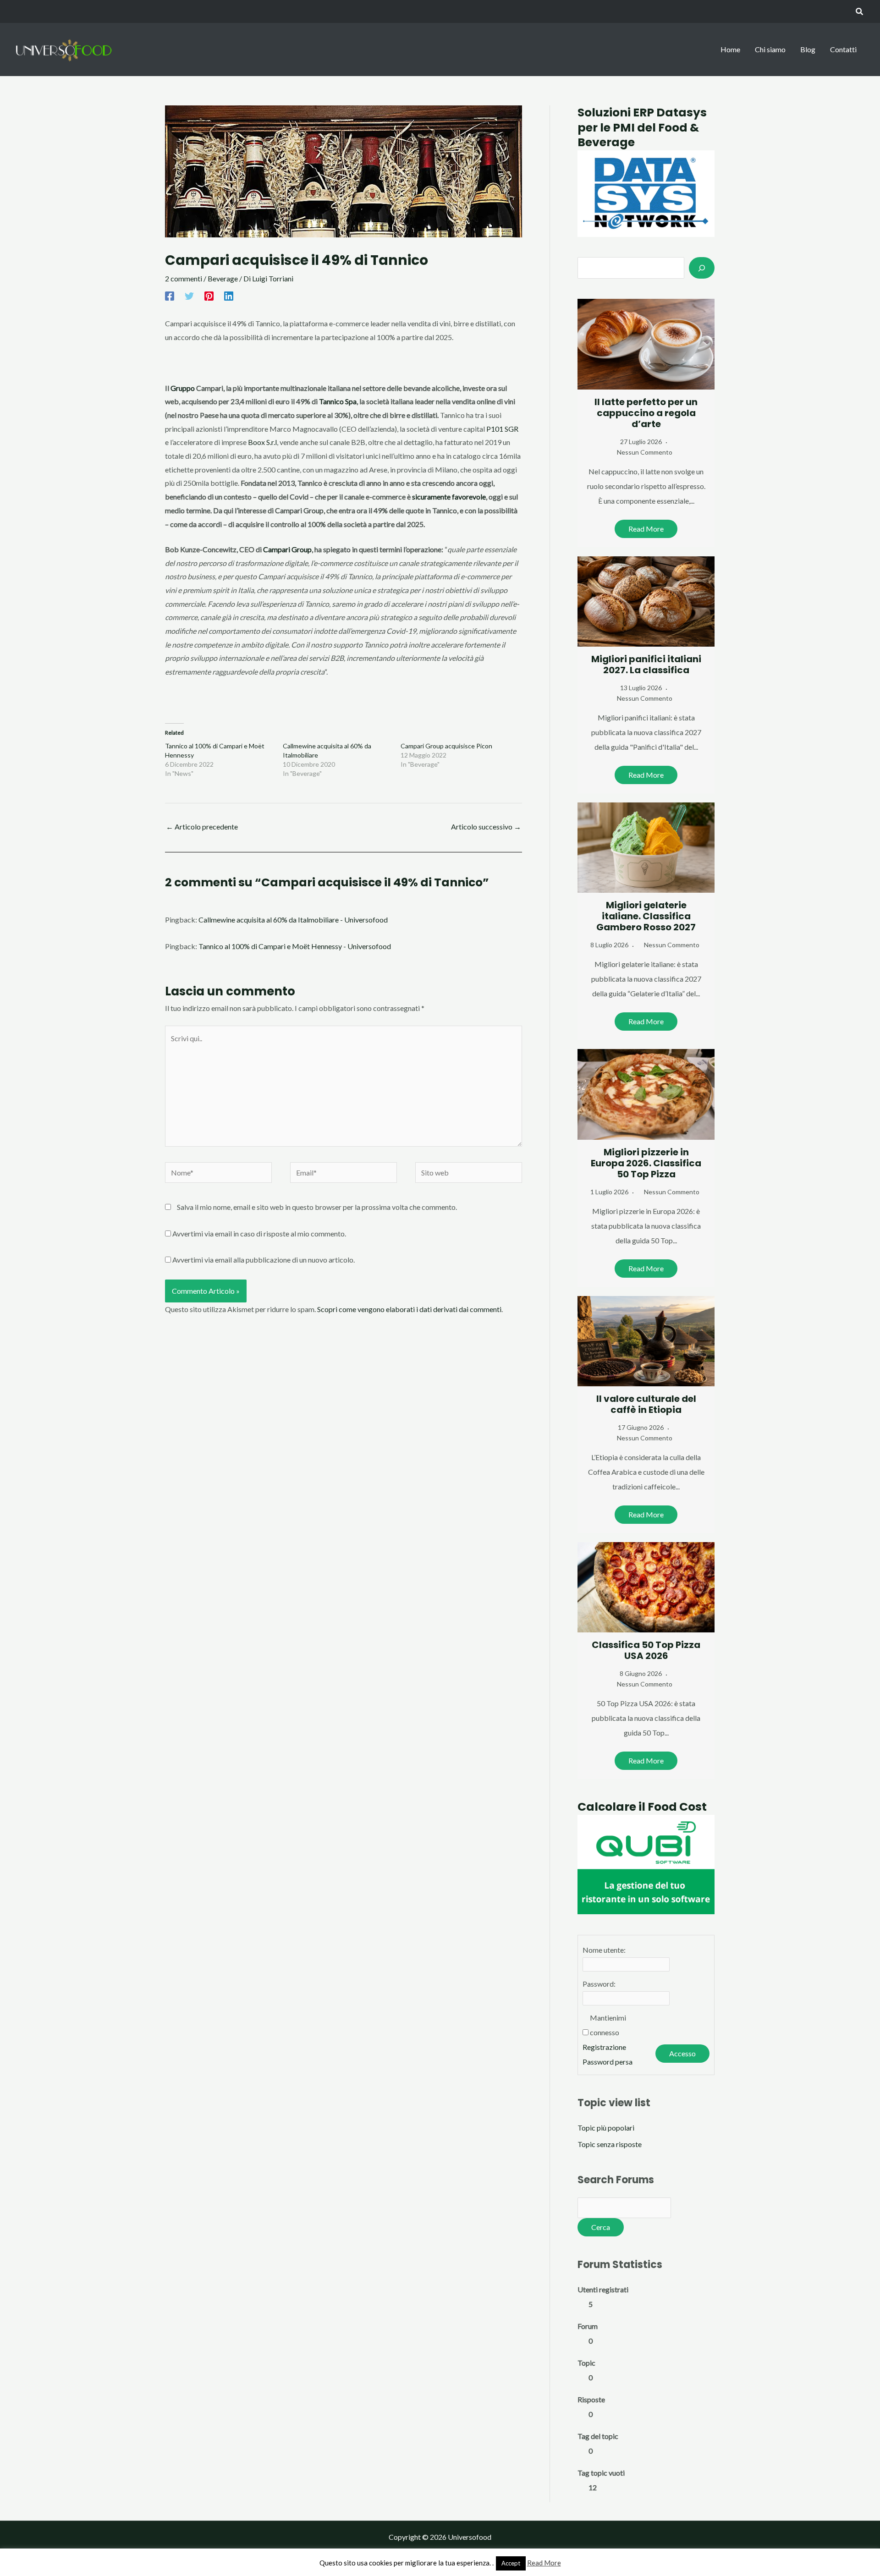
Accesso (682, 2053)
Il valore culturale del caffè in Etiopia (646, 1404)
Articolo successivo (486, 827)
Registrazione (604, 2047)
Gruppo (183, 388)
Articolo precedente (202, 827)
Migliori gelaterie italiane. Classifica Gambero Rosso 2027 (646, 916)
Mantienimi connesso (608, 2025)
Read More (646, 529)
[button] (860, 12)
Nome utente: (604, 1950)
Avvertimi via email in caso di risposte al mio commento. (259, 1233)
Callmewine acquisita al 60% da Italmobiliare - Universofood (293, 920)
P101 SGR (502, 429)
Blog (808, 49)
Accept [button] (511, 2563)
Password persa (608, 2062)
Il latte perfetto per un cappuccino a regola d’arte (646, 413)
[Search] (702, 268)
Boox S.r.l (262, 442)
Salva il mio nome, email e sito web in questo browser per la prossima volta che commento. (317, 1207)
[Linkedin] (229, 296)
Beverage (223, 278)
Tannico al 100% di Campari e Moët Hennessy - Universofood (295, 946)
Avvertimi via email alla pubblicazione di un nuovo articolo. (264, 1260)
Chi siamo (770, 49)
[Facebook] (170, 296)
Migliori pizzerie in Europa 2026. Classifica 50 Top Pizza (646, 1163)
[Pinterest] (209, 296)
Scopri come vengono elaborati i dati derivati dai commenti (409, 1309)
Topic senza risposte (610, 2144)
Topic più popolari (606, 2128)
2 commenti (184, 278)
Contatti (843, 49)
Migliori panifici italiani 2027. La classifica (646, 665)
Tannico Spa (338, 401)
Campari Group (287, 549)
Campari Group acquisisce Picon (446, 746)
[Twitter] (189, 296)
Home (730, 49)
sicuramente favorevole (449, 497)
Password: (599, 1984)
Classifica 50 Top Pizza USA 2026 (646, 1650)
